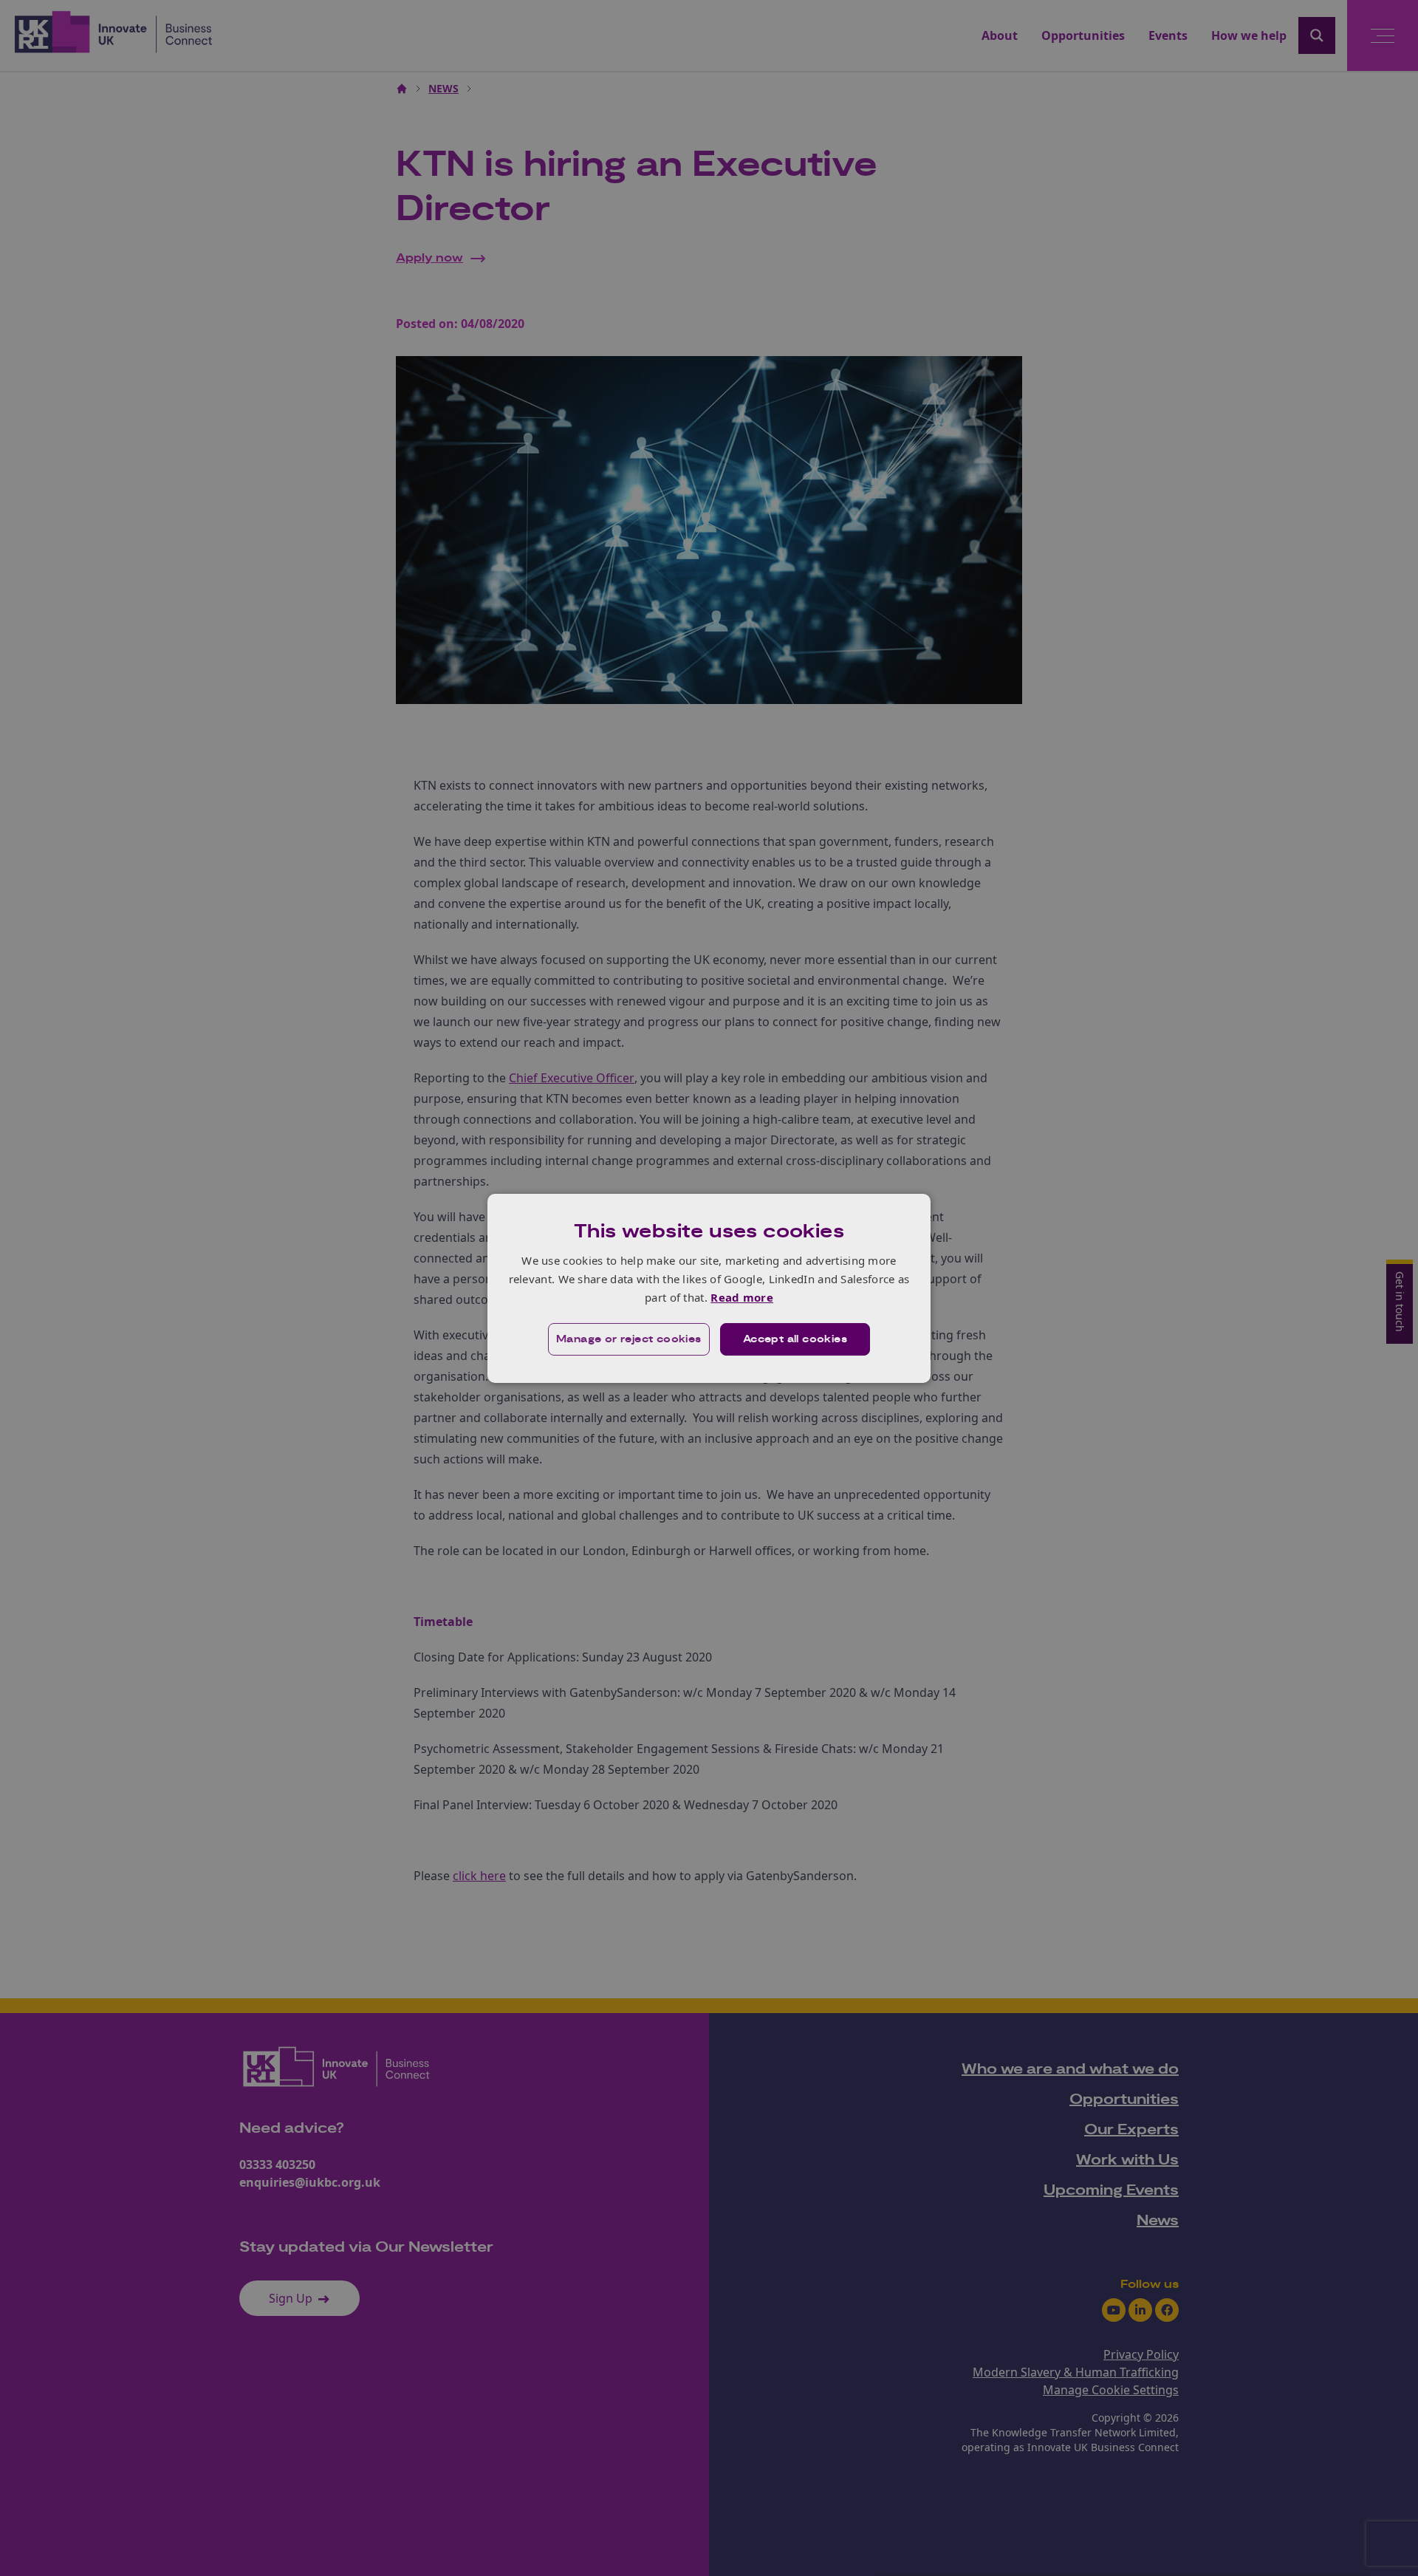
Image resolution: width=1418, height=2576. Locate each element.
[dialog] (709, 1288)
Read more (742, 1297)
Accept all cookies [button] (795, 1339)
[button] (629, 1339)
